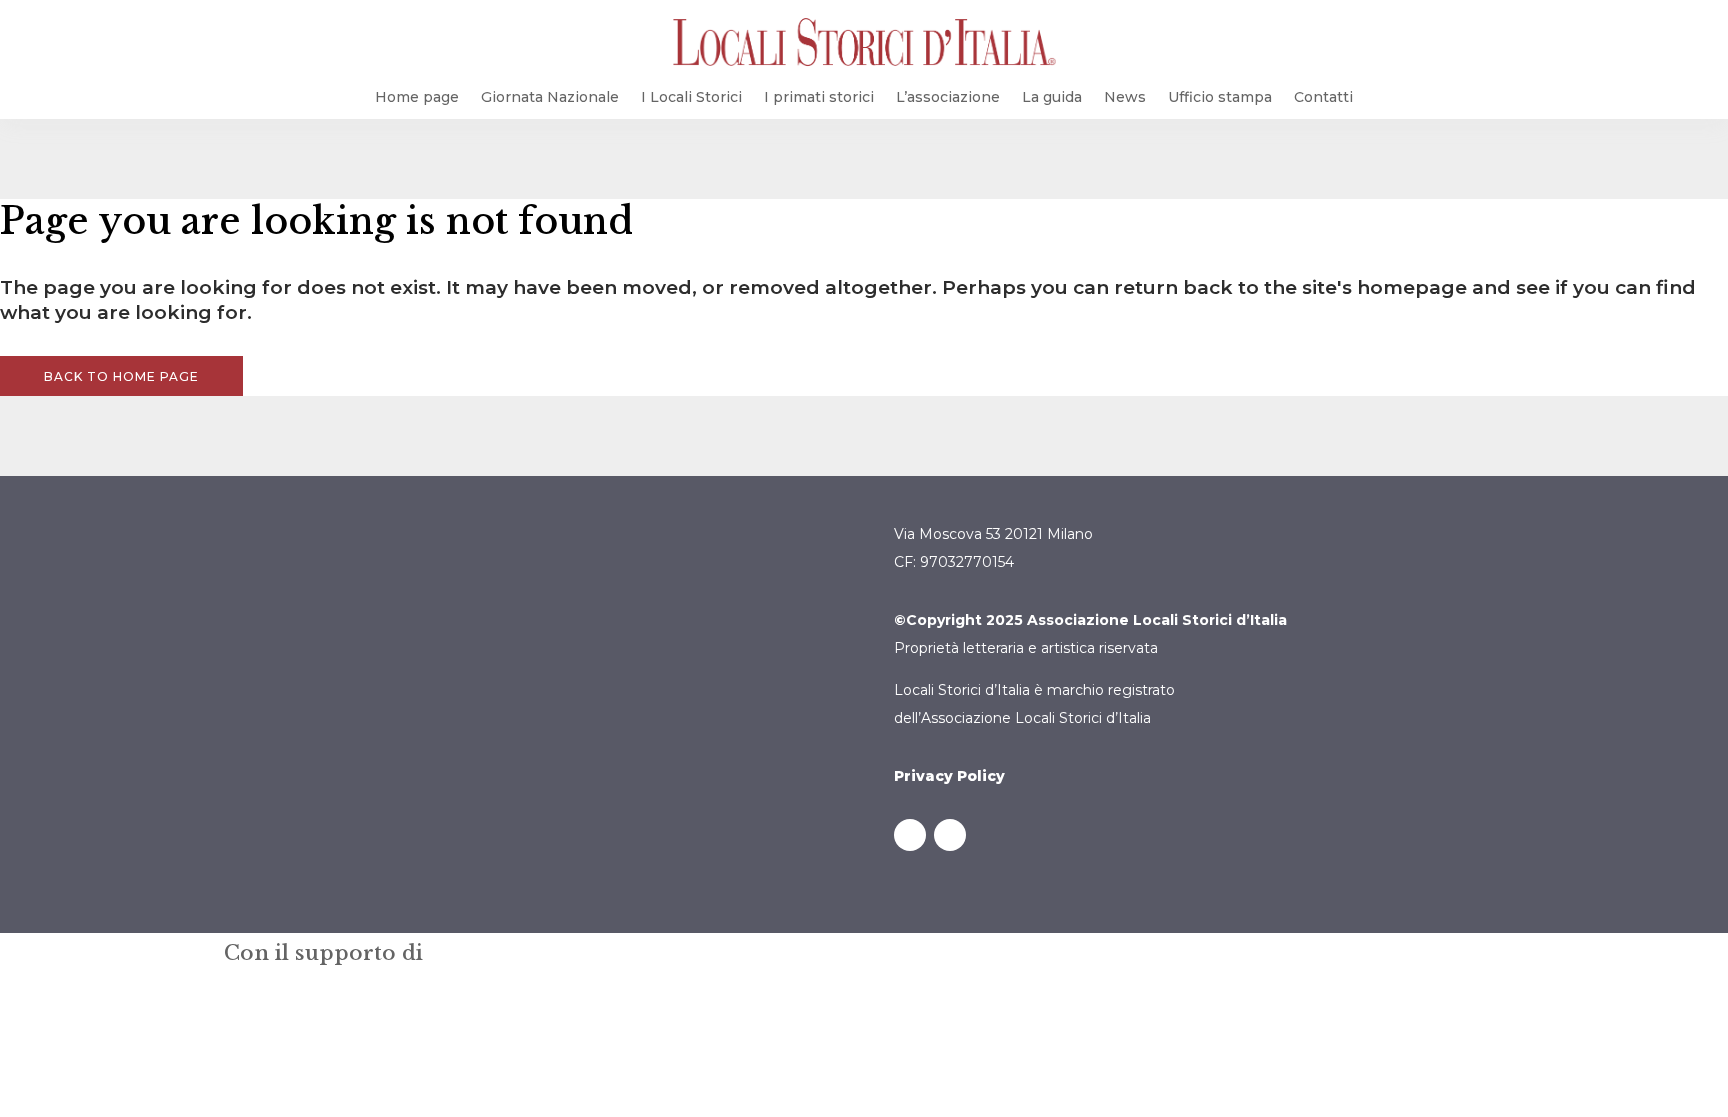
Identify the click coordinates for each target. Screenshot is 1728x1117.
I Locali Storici (691, 97)
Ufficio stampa (1220, 97)
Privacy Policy (949, 776)
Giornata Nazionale (550, 97)
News (1125, 97)
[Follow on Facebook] (910, 835)
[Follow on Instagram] (950, 835)
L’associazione (948, 97)
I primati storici (819, 97)
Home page (417, 97)
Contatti (1323, 97)
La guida (1052, 97)
